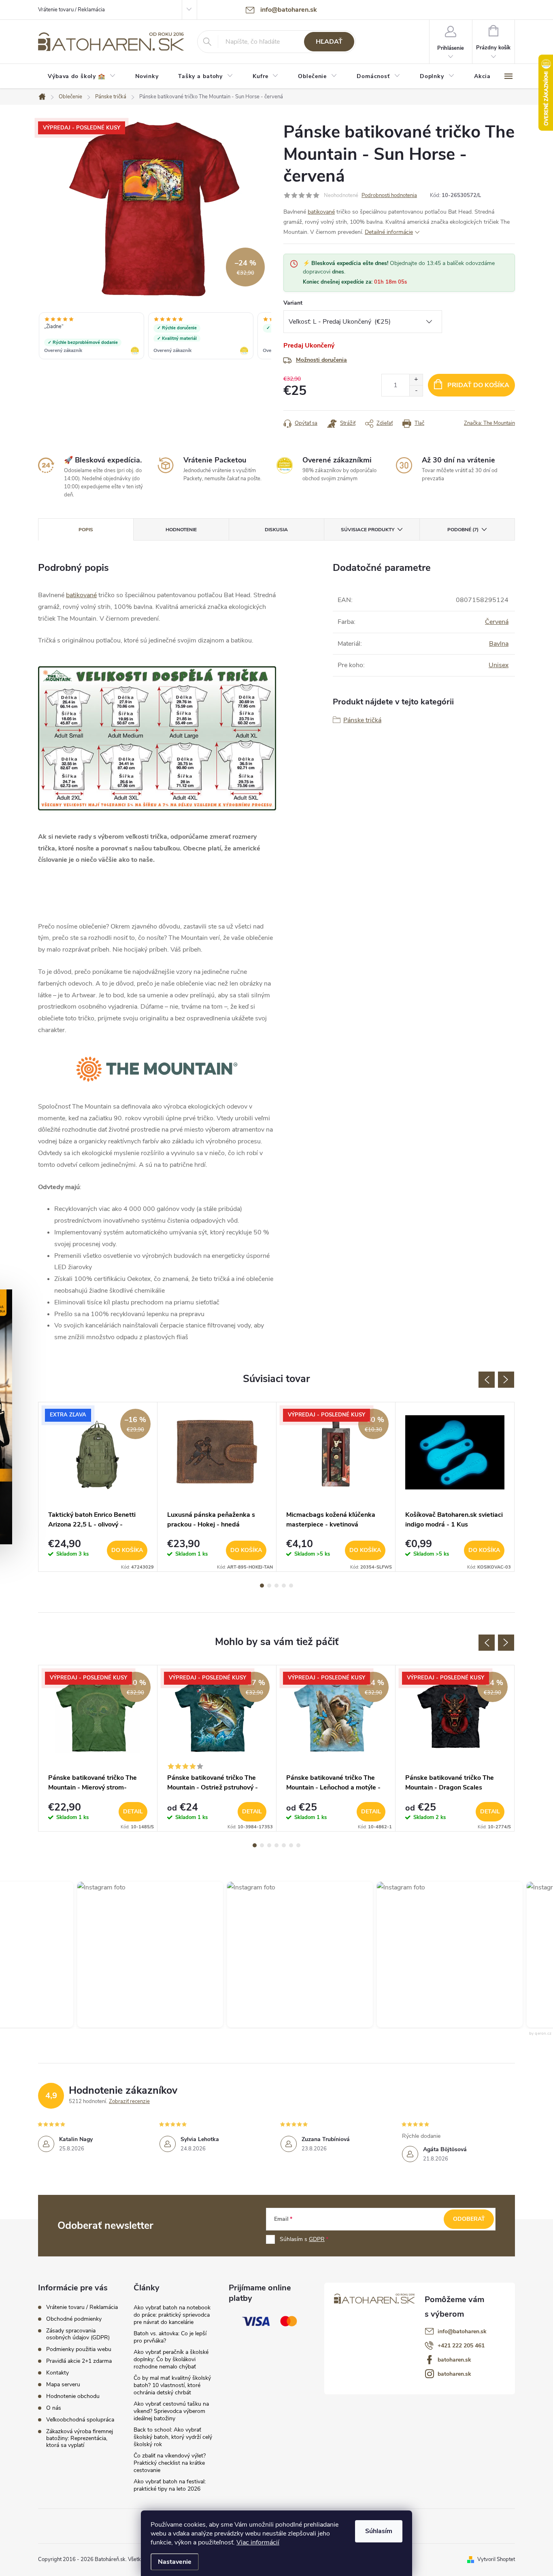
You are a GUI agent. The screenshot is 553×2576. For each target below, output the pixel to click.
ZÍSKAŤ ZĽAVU (337, 1340)
